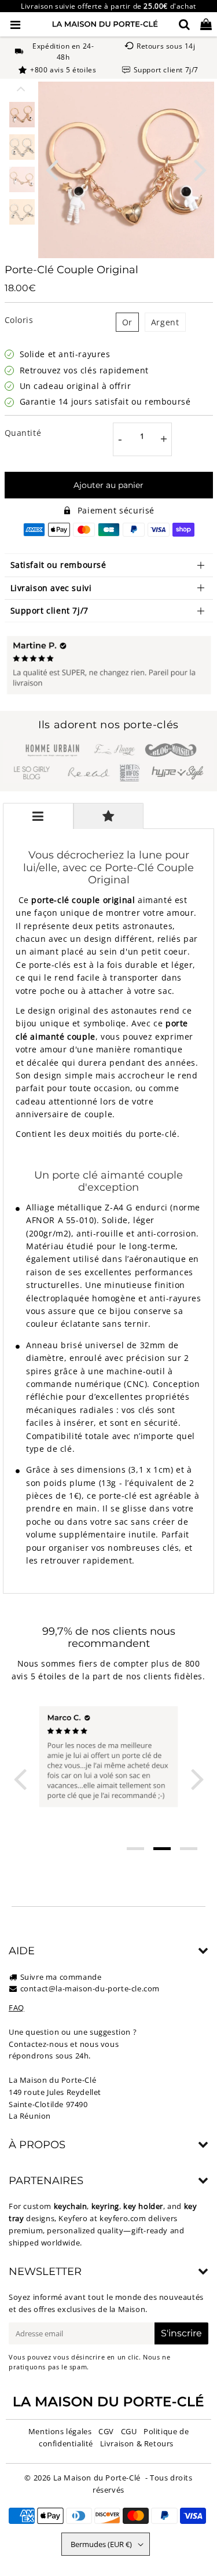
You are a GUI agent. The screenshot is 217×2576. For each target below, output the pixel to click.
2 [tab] (162, 1849)
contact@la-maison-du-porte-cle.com (90, 1988)
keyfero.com (123, 2218)
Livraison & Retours (137, 2443)
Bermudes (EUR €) (101, 2544)
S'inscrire (181, 2333)
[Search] (184, 24)
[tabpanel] (22, 115)
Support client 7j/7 (49, 610)
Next (200, 169)
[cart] (206, 24)
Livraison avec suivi (51, 588)
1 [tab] (135, 1849)
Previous (52, 169)
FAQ (16, 2008)
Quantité (23, 433)
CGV (106, 2431)
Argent (165, 322)
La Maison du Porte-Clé (97, 2478)
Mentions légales (60, 2431)
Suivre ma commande (61, 1977)
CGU (129, 2431)
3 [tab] (189, 1849)
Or (127, 322)
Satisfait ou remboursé (58, 565)
